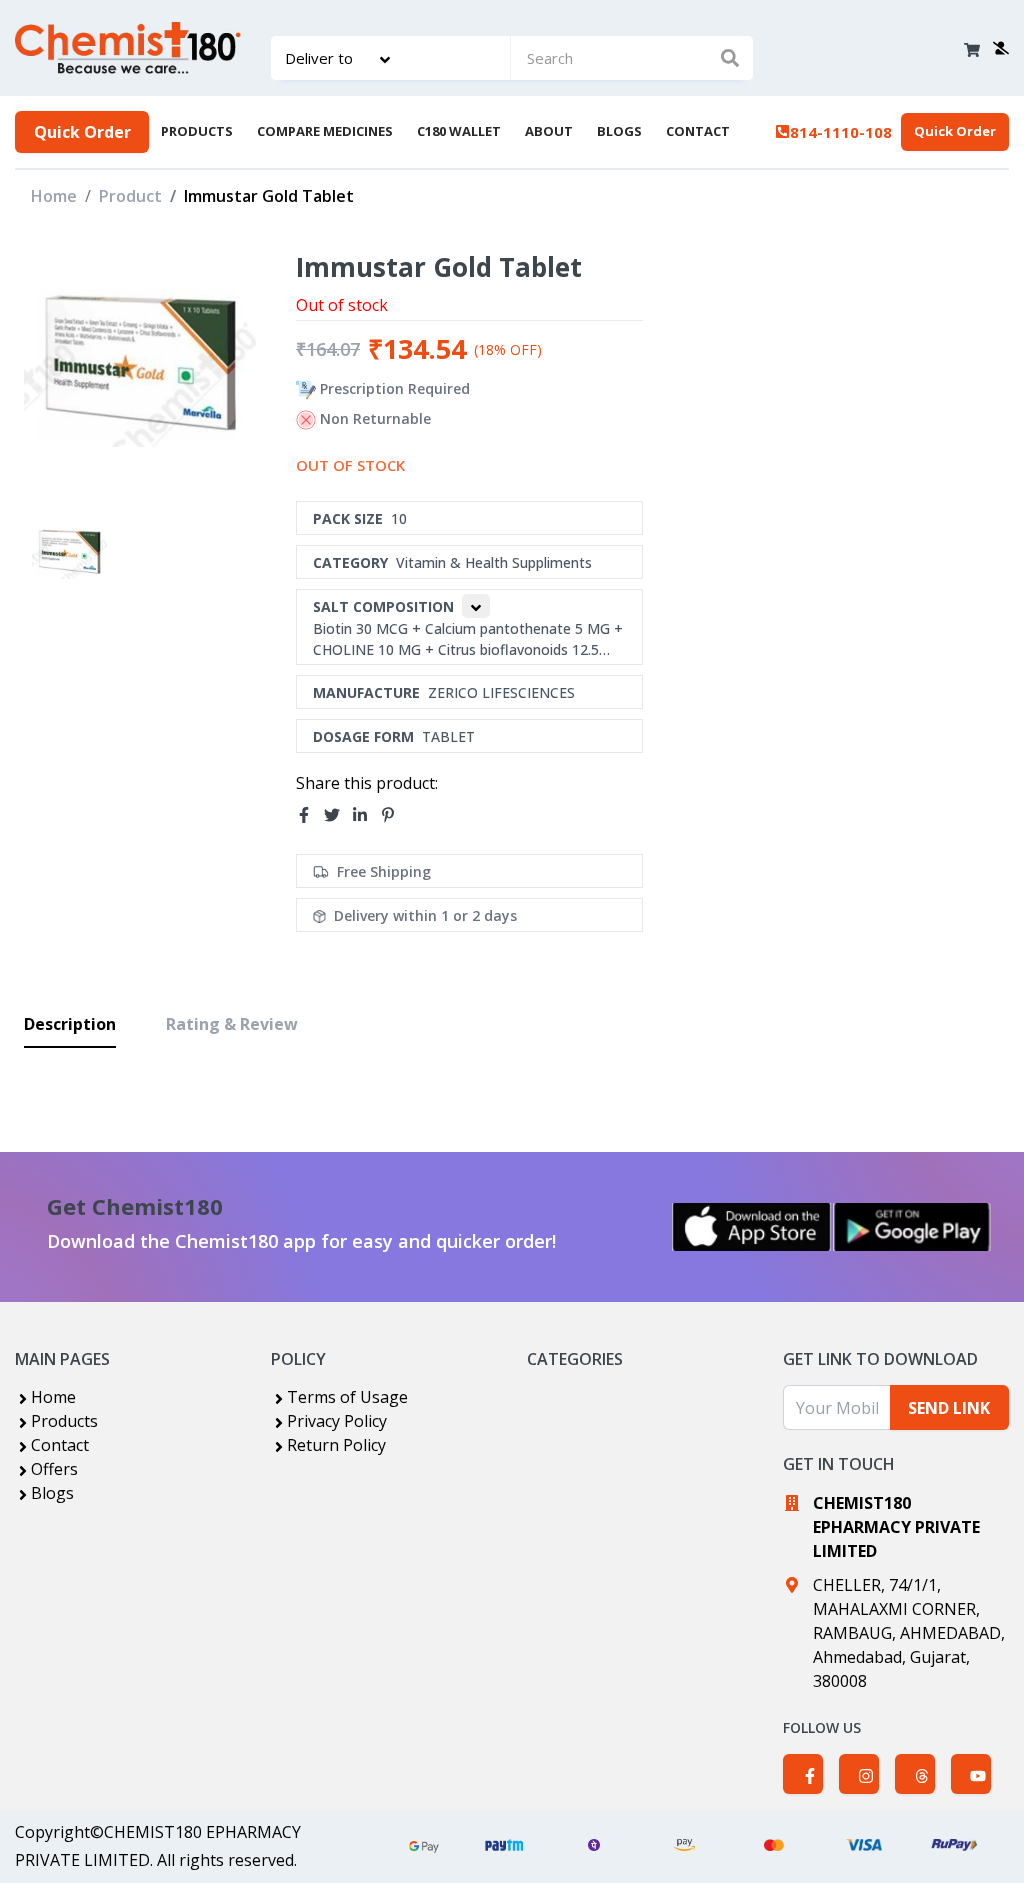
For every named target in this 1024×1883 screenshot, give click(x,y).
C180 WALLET (459, 131)
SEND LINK (949, 1408)
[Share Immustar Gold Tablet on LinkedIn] (366, 816)
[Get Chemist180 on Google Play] (912, 1227)
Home (54, 196)
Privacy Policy (337, 1421)
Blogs (52, 1493)
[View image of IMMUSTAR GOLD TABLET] (69, 553)
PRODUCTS (197, 131)
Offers (54, 1469)
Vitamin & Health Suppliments (494, 562)
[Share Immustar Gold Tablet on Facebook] (310, 816)
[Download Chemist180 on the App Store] (752, 1227)
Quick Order (82, 132)
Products (64, 1421)
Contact (60, 1445)
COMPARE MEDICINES (325, 131)
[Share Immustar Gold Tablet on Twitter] (338, 816)
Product (130, 196)
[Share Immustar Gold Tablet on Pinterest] (394, 816)
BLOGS (619, 131)
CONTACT (698, 131)
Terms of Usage (347, 1397)
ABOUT (549, 131)
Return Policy (336, 1445)
